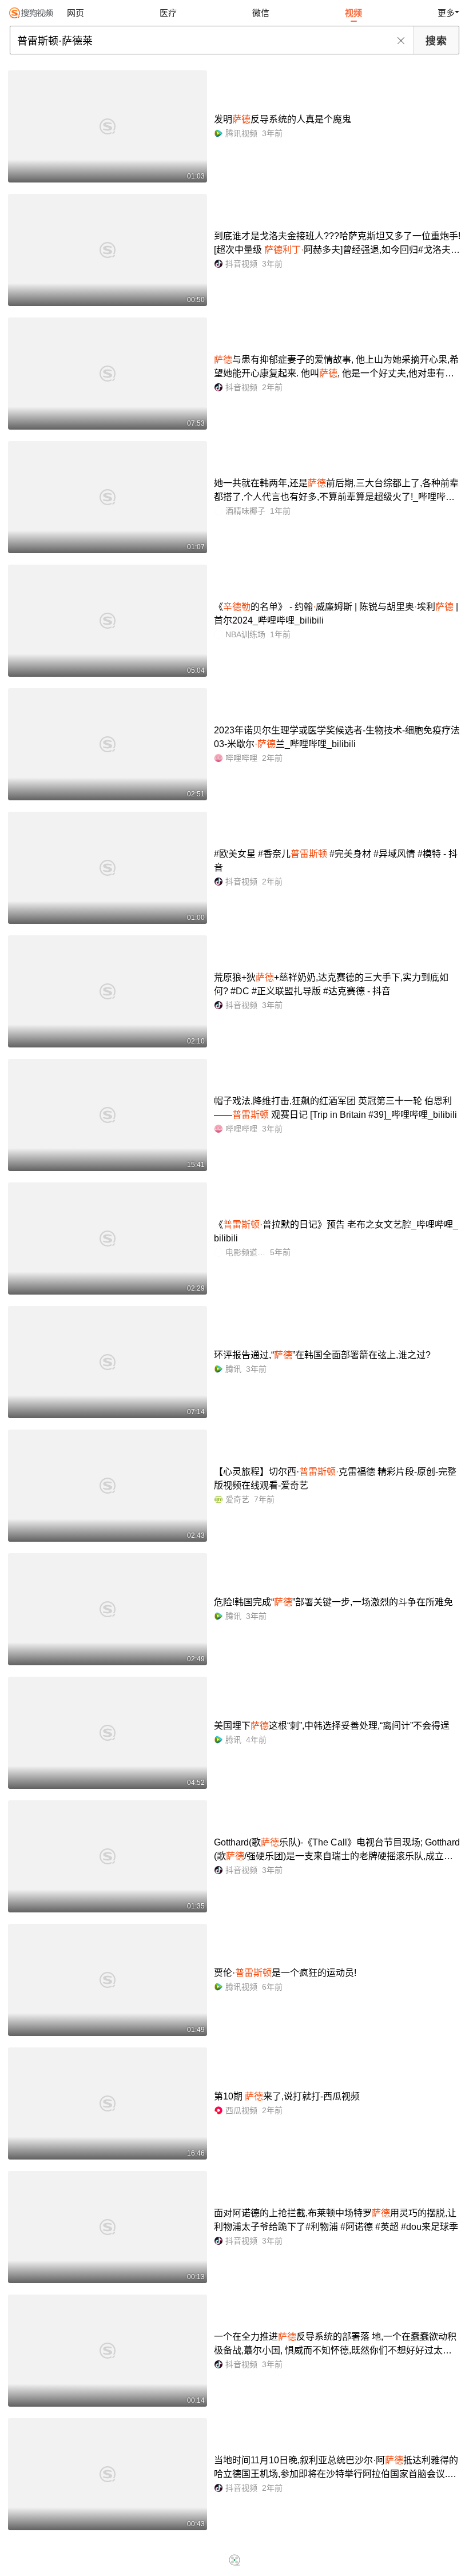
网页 (75, 13)
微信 (261, 13)
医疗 (168, 13)
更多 (446, 13)
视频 (353, 13)
